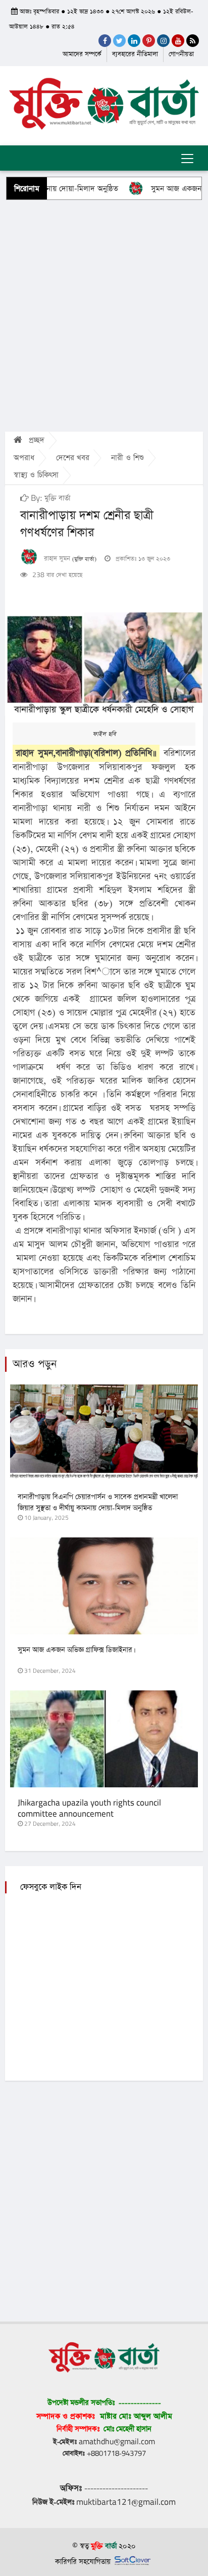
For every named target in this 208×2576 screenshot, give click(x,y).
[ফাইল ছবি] (104, 664)
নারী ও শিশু (127, 458)
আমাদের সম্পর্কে (82, 54)
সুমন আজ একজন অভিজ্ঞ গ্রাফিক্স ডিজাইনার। (76, 1650)
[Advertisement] (104, 315)
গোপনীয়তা (181, 54)
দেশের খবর (73, 458)
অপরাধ (24, 458)
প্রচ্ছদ (35, 440)
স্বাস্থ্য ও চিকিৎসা (36, 475)
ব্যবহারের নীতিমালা (135, 54)
